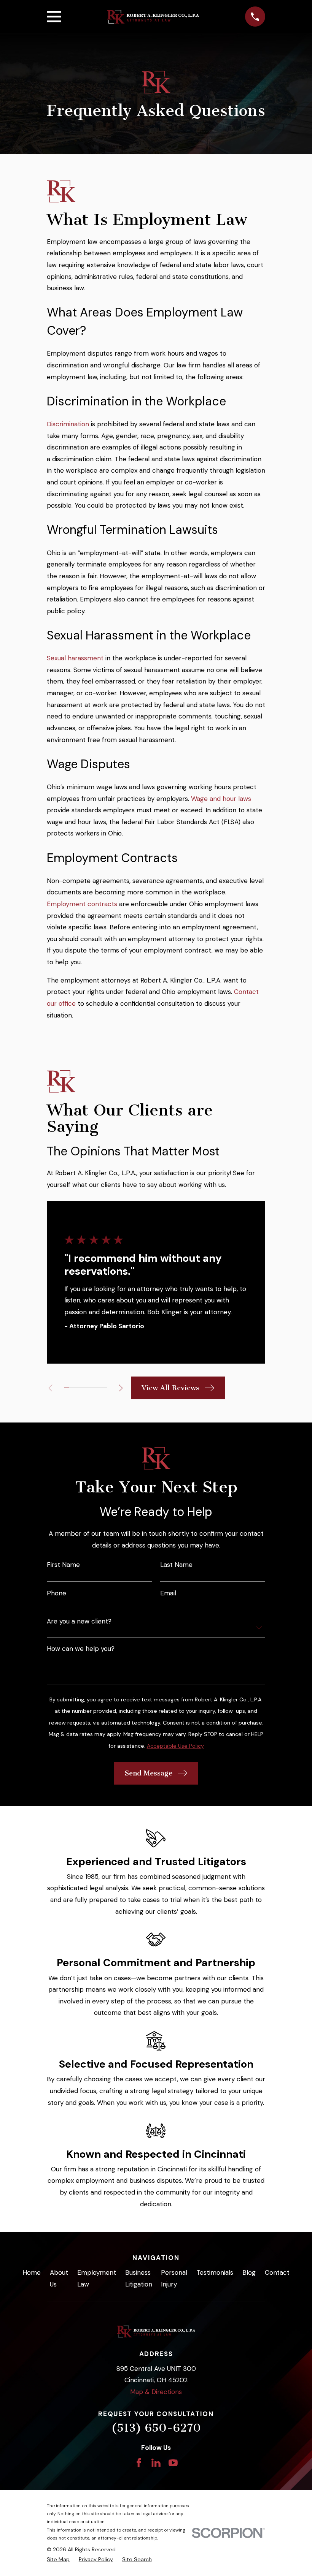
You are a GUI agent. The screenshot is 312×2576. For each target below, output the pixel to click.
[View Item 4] (83, 1388)
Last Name (176, 1565)
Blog (249, 2272)
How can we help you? (81, 1649)
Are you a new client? (79, 1621)
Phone (57, 1593)
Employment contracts (82, 904)
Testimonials (215, 2272)
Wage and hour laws (221, 799)
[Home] (153, 17)
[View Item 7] (99, 1388)
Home (32, 2272)
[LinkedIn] (156, 2463)
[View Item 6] (94, 1388)
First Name (63, 1565)
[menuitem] (58, 2560)
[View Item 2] (72, 1388)
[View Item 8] (104, 1388)
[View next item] (121, 1388)
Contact (277, 2272)
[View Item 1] (67, 1388)
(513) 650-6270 (156, 2428)
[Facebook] (139, 2463)
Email (168, 1593)
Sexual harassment (75, 658)
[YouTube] (173, 2463)
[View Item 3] (78, 1388)
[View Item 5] (88, 1388)
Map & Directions (156, 2392)
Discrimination (68, 424)
